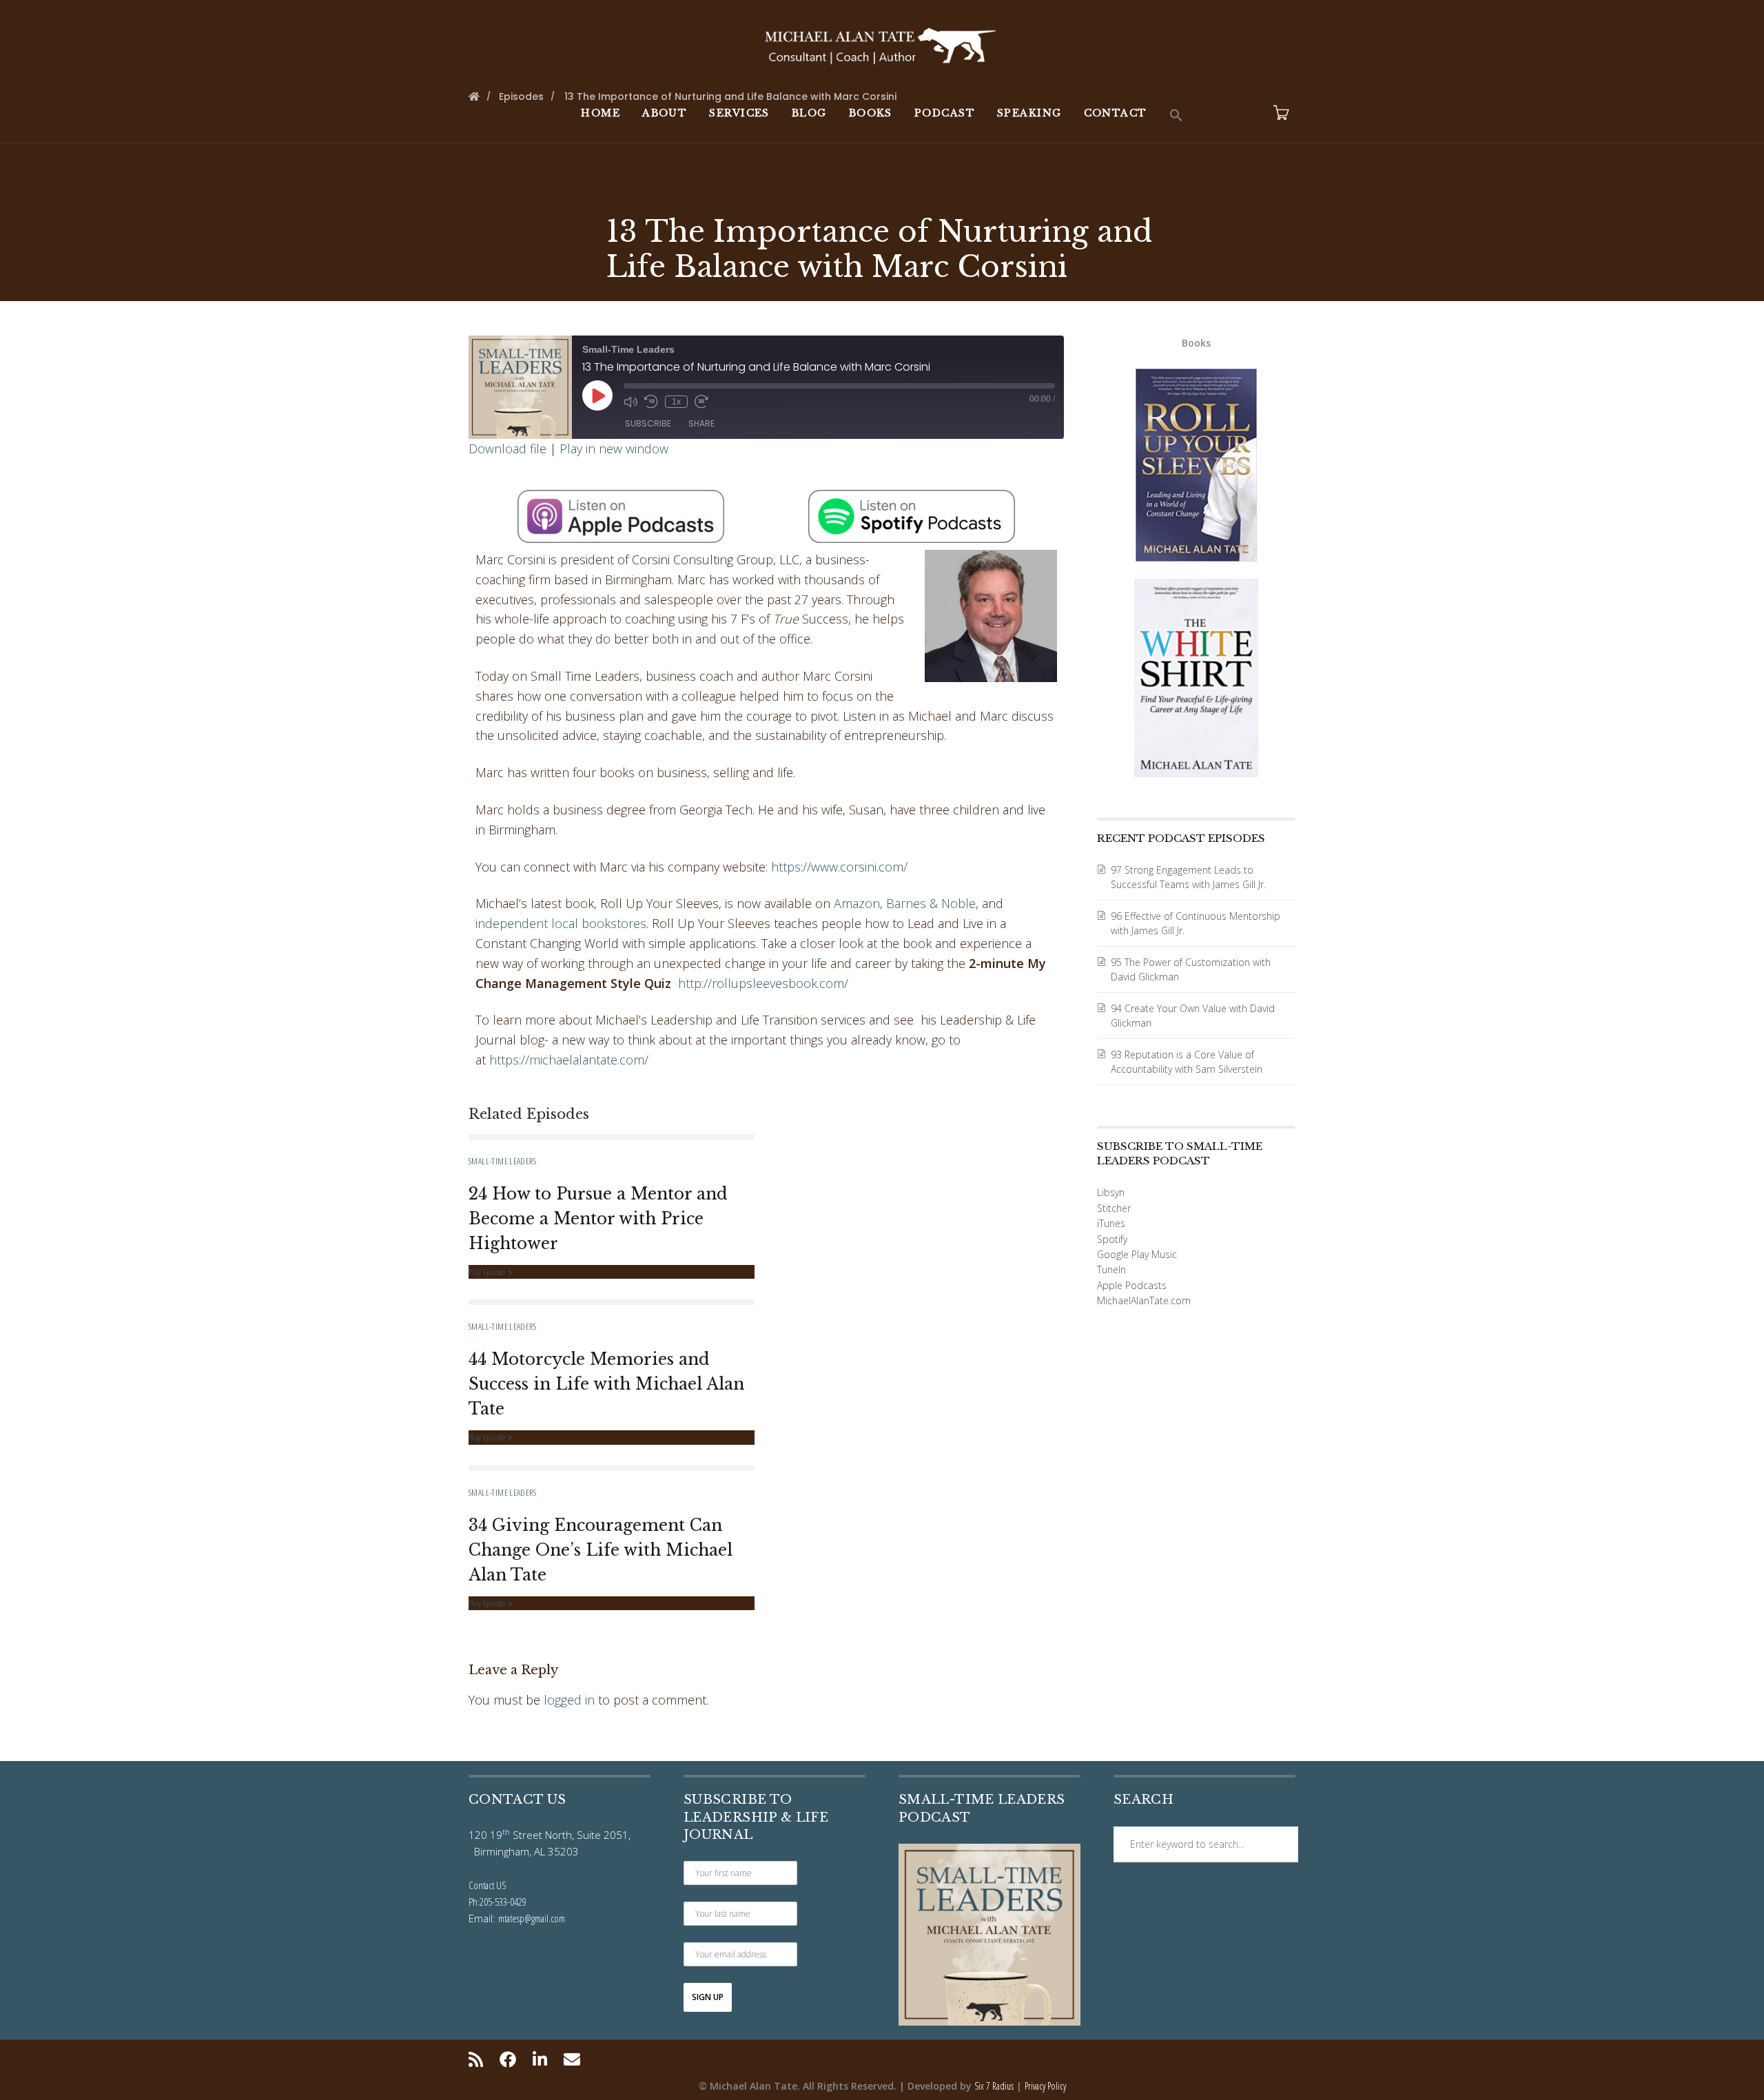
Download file (507, 449)
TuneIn (1111, 1269)
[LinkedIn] (540, 2059)
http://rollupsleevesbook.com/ (763, 983)
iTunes (1111, 1223)
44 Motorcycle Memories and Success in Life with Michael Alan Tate (606, 1384)
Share (701, 423)
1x (676, 402)
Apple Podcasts (1132, 1285)
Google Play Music (1137, 1254)
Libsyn (1111, 1192)
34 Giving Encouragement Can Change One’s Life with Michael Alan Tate (601, 1550)
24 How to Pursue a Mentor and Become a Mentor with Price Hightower (598, 1219)
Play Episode (488, 1272)
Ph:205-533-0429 (498, 1902)
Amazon (857, 903)
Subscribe (648, 423)
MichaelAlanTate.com (1144, 1300)
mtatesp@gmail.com (532, 1918)
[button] (1176, 116)
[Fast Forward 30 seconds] (701, 402)
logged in (569, 1700)
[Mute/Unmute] (630, 402)
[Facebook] (508, 2059)
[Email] (572, 2059)
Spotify (1112, 1239)
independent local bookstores (561, 923)
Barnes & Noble (931, 903)
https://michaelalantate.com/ (569, 1060)
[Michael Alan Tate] (882, 44)
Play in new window (614, 449)
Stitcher (1114, 1208)
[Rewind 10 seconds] (651, 402)
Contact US (488, 1885)
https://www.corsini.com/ (839, 867)
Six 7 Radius (994, 2086)
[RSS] (479, 2059)
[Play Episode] (597, 395)
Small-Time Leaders (502, 1161)
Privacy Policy (1045, 2086)
